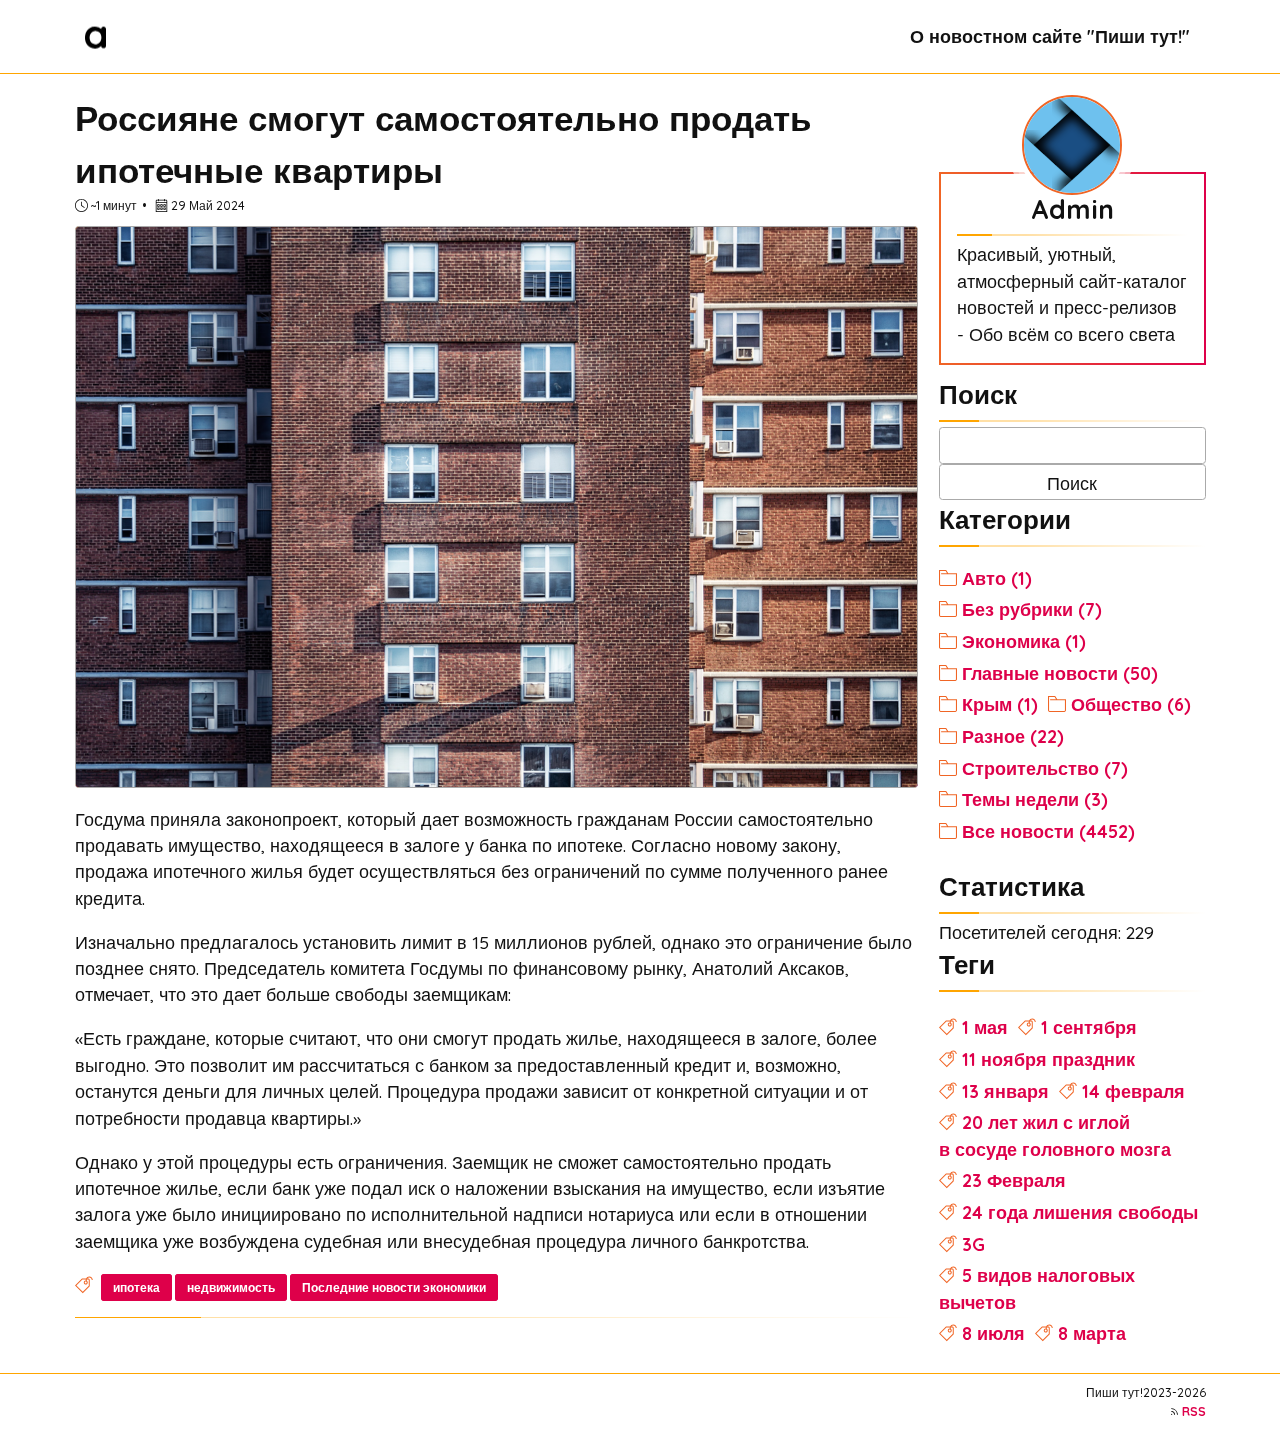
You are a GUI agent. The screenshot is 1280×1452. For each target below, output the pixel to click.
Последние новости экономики (394, 1287)
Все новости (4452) (1048, 831)
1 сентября (1089, 1027)
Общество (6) (1131, 704)
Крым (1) (1000, 704)
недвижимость (231, 1287)
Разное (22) (1013, 736)
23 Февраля (1014, 1180)
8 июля (993, 1333)
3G (973, 1244)
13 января (1005, 1091)
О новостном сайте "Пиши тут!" (1050, 36)
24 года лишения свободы (1080, 1212)
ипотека (136, 1287)
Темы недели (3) (1035, 799)
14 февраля (1133, 1091)
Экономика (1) (1024, 641)
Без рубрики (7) (1032, 609)
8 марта (1092, 1333)
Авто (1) (997, 578)
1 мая (985, 1027)
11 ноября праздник (1048, 1059)
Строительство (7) (1045, 768)
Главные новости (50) (1060, 673)
